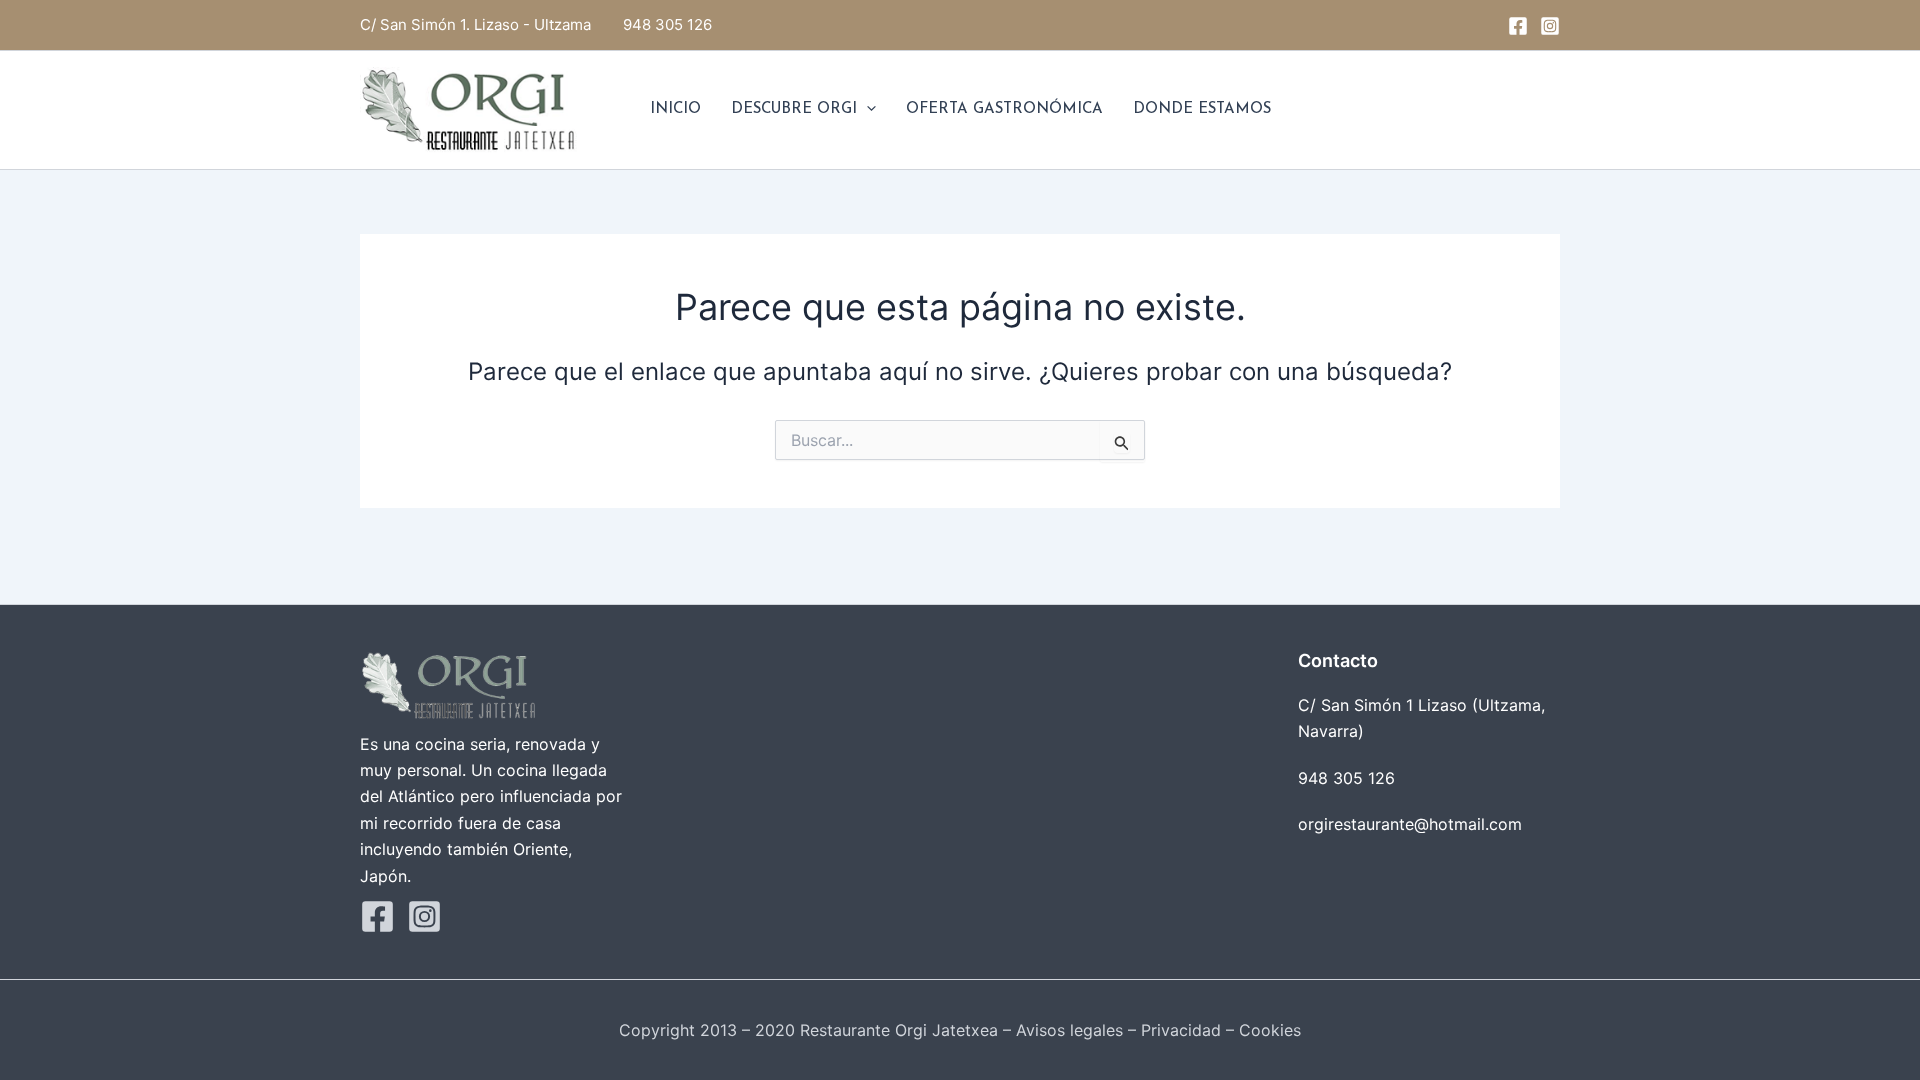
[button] (866, 110)
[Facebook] (1518, 26)
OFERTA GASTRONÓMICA (1004, 109)
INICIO (675, 109)
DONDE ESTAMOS (1202, 109)
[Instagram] (1550, 26)
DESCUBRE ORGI (794, 109)
